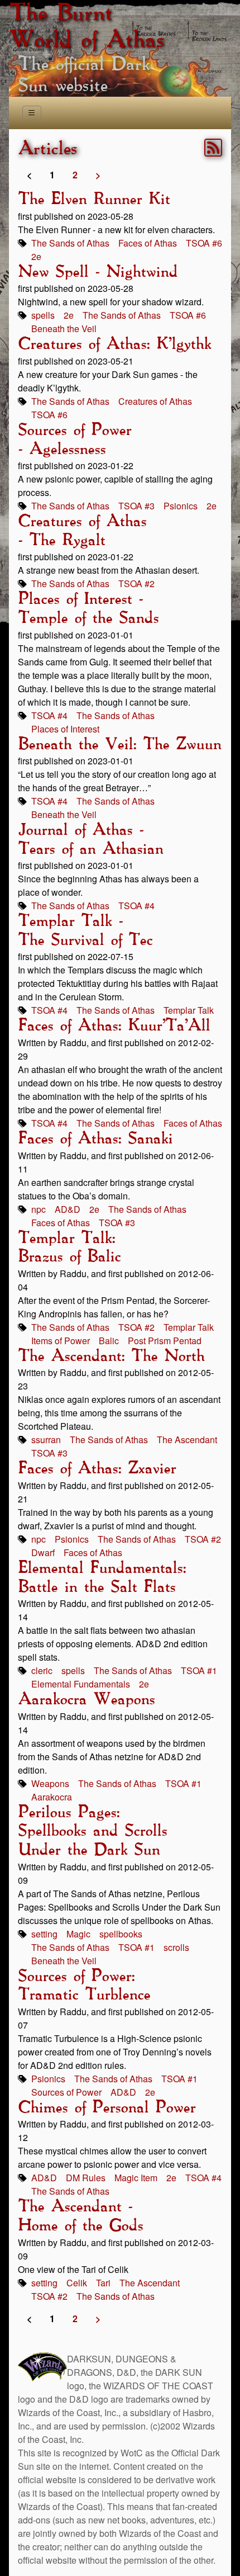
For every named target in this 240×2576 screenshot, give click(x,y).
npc (39, 1209)
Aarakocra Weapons (86, 1700)
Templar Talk (189, 1010)
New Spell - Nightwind (98, 272)
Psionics (181, 506)
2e (36, 256)
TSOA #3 (136, 506)
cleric (42, 1670)
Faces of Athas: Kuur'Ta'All (114, 1026)
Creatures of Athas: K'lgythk (114, 344)
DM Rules (86, 2178)
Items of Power (61, 1341)
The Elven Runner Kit (94, 200)
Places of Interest (65, 729)
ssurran (46, 1440)
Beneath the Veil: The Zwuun (119, 745)
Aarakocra (52, 1797)
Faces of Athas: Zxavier (97, 1469)
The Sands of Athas (70, 243)
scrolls (176, 1947)
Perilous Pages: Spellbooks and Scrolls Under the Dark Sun (92, 1831)
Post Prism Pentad (165, 1341)
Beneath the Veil (64, 329)
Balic (109, 1341)
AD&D (68, 1209)
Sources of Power (66, 2092)
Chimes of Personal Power (107, 2108)
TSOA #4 (49, 715)
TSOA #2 (136, 583)
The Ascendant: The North (111, 1356)
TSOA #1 (199, 1670)
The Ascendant (187, 1440)
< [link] (29, 175)
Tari (103, 2283)
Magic (78, 1934)
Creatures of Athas (155, 401)
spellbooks (121, 1934)
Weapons (50, 1783)
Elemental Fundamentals (81, 1684)
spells (43, 315)
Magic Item (136, 2178)
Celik (77, 2283)
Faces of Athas (148, 243)
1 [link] (52, 175)
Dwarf (43, 1552)
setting (44, 1934)
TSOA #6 (204, 243)
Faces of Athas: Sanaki (95, 1139)
